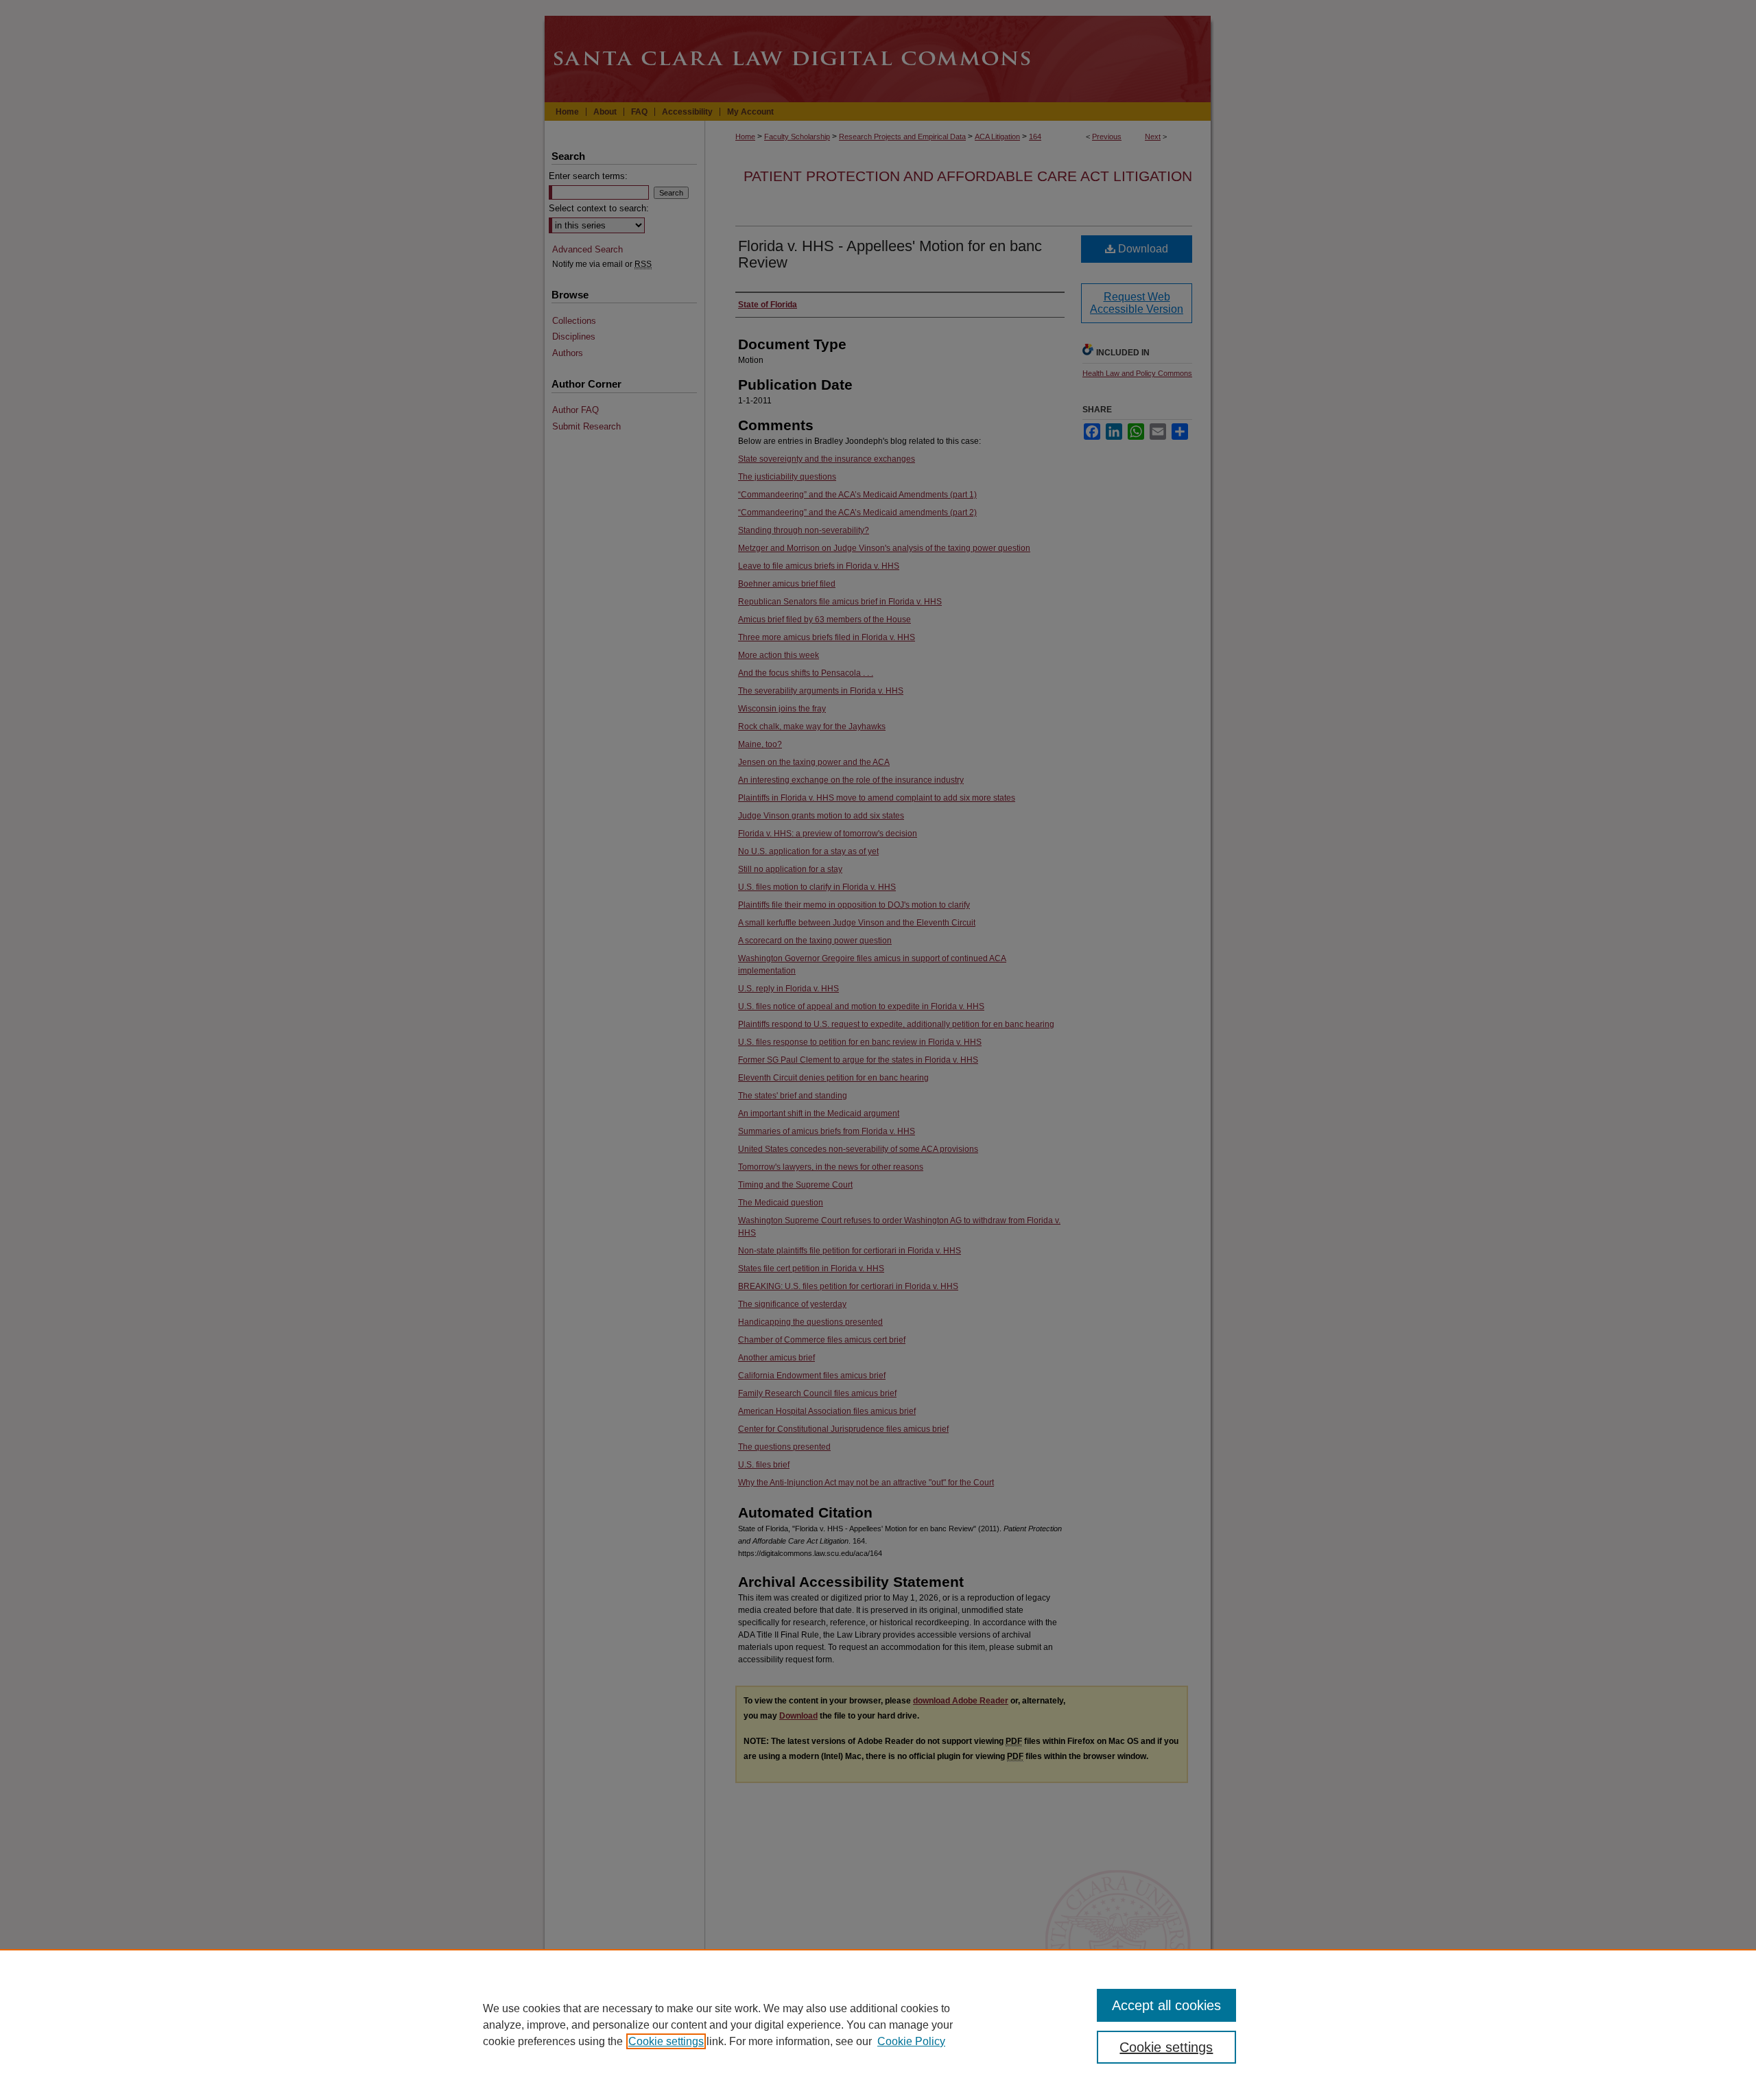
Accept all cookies (1166, 2005)
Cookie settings (666, 2041)
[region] (878, 2025)
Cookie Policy (911, 2041)
